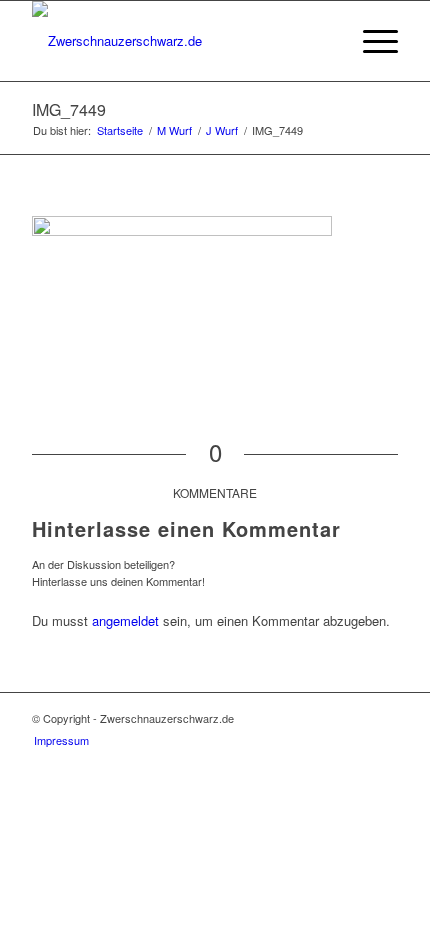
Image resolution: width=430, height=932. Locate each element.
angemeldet (125, 620)
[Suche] (323, 41)
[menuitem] (323, 41)
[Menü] (370, 41)
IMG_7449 (69, 109)
